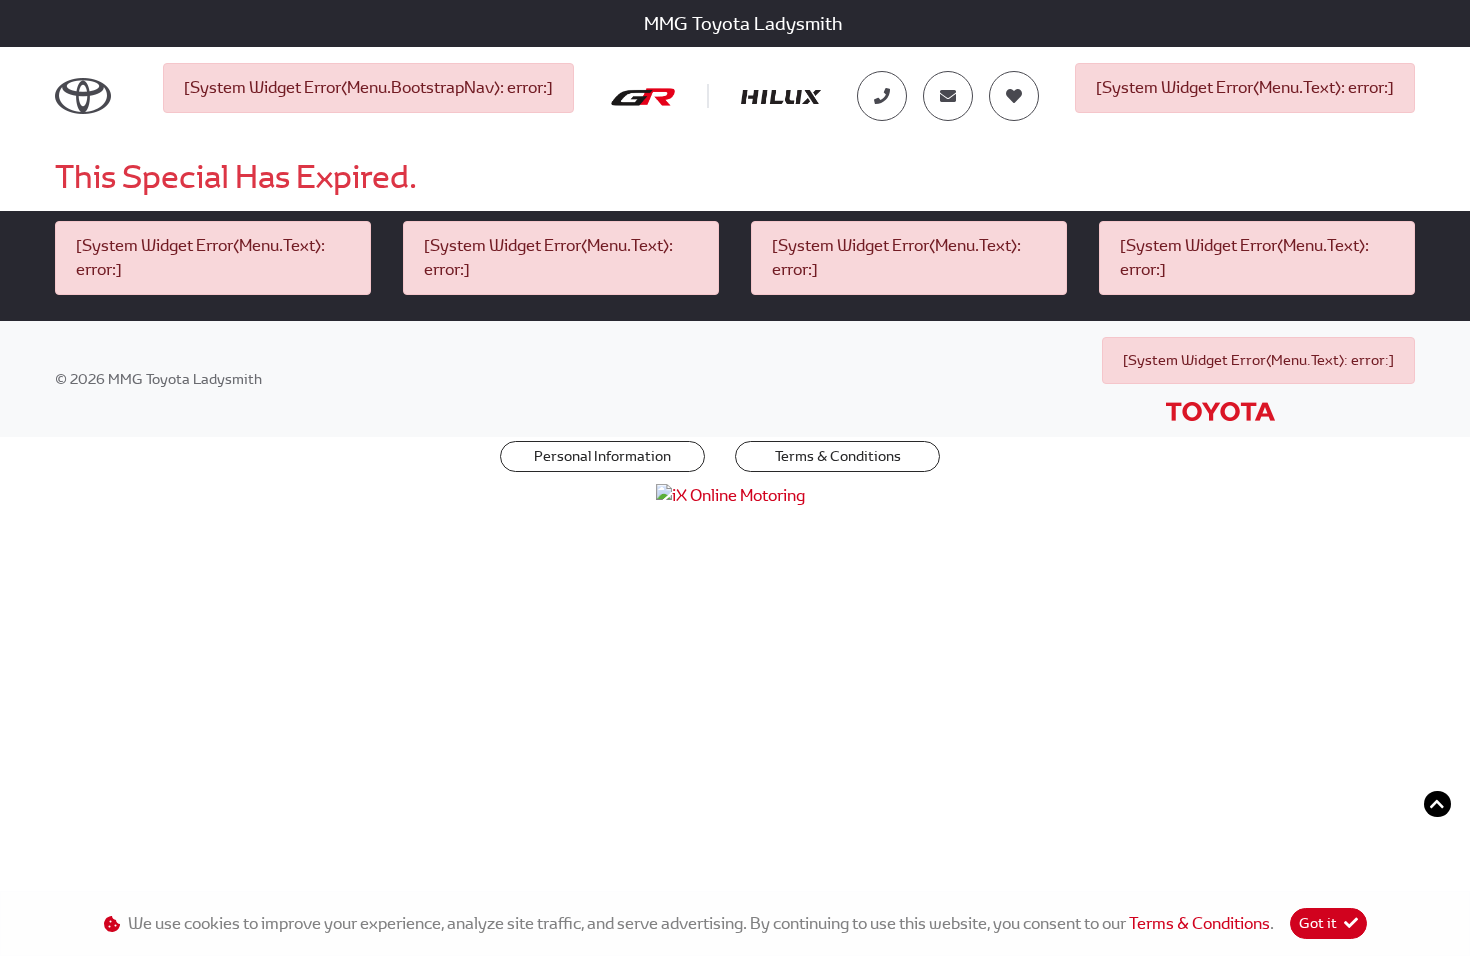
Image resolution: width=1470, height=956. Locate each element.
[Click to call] (882, 96)
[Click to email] (948, 96)
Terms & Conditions (838, 456)
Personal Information (602, 456)
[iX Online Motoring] (735, 494)
